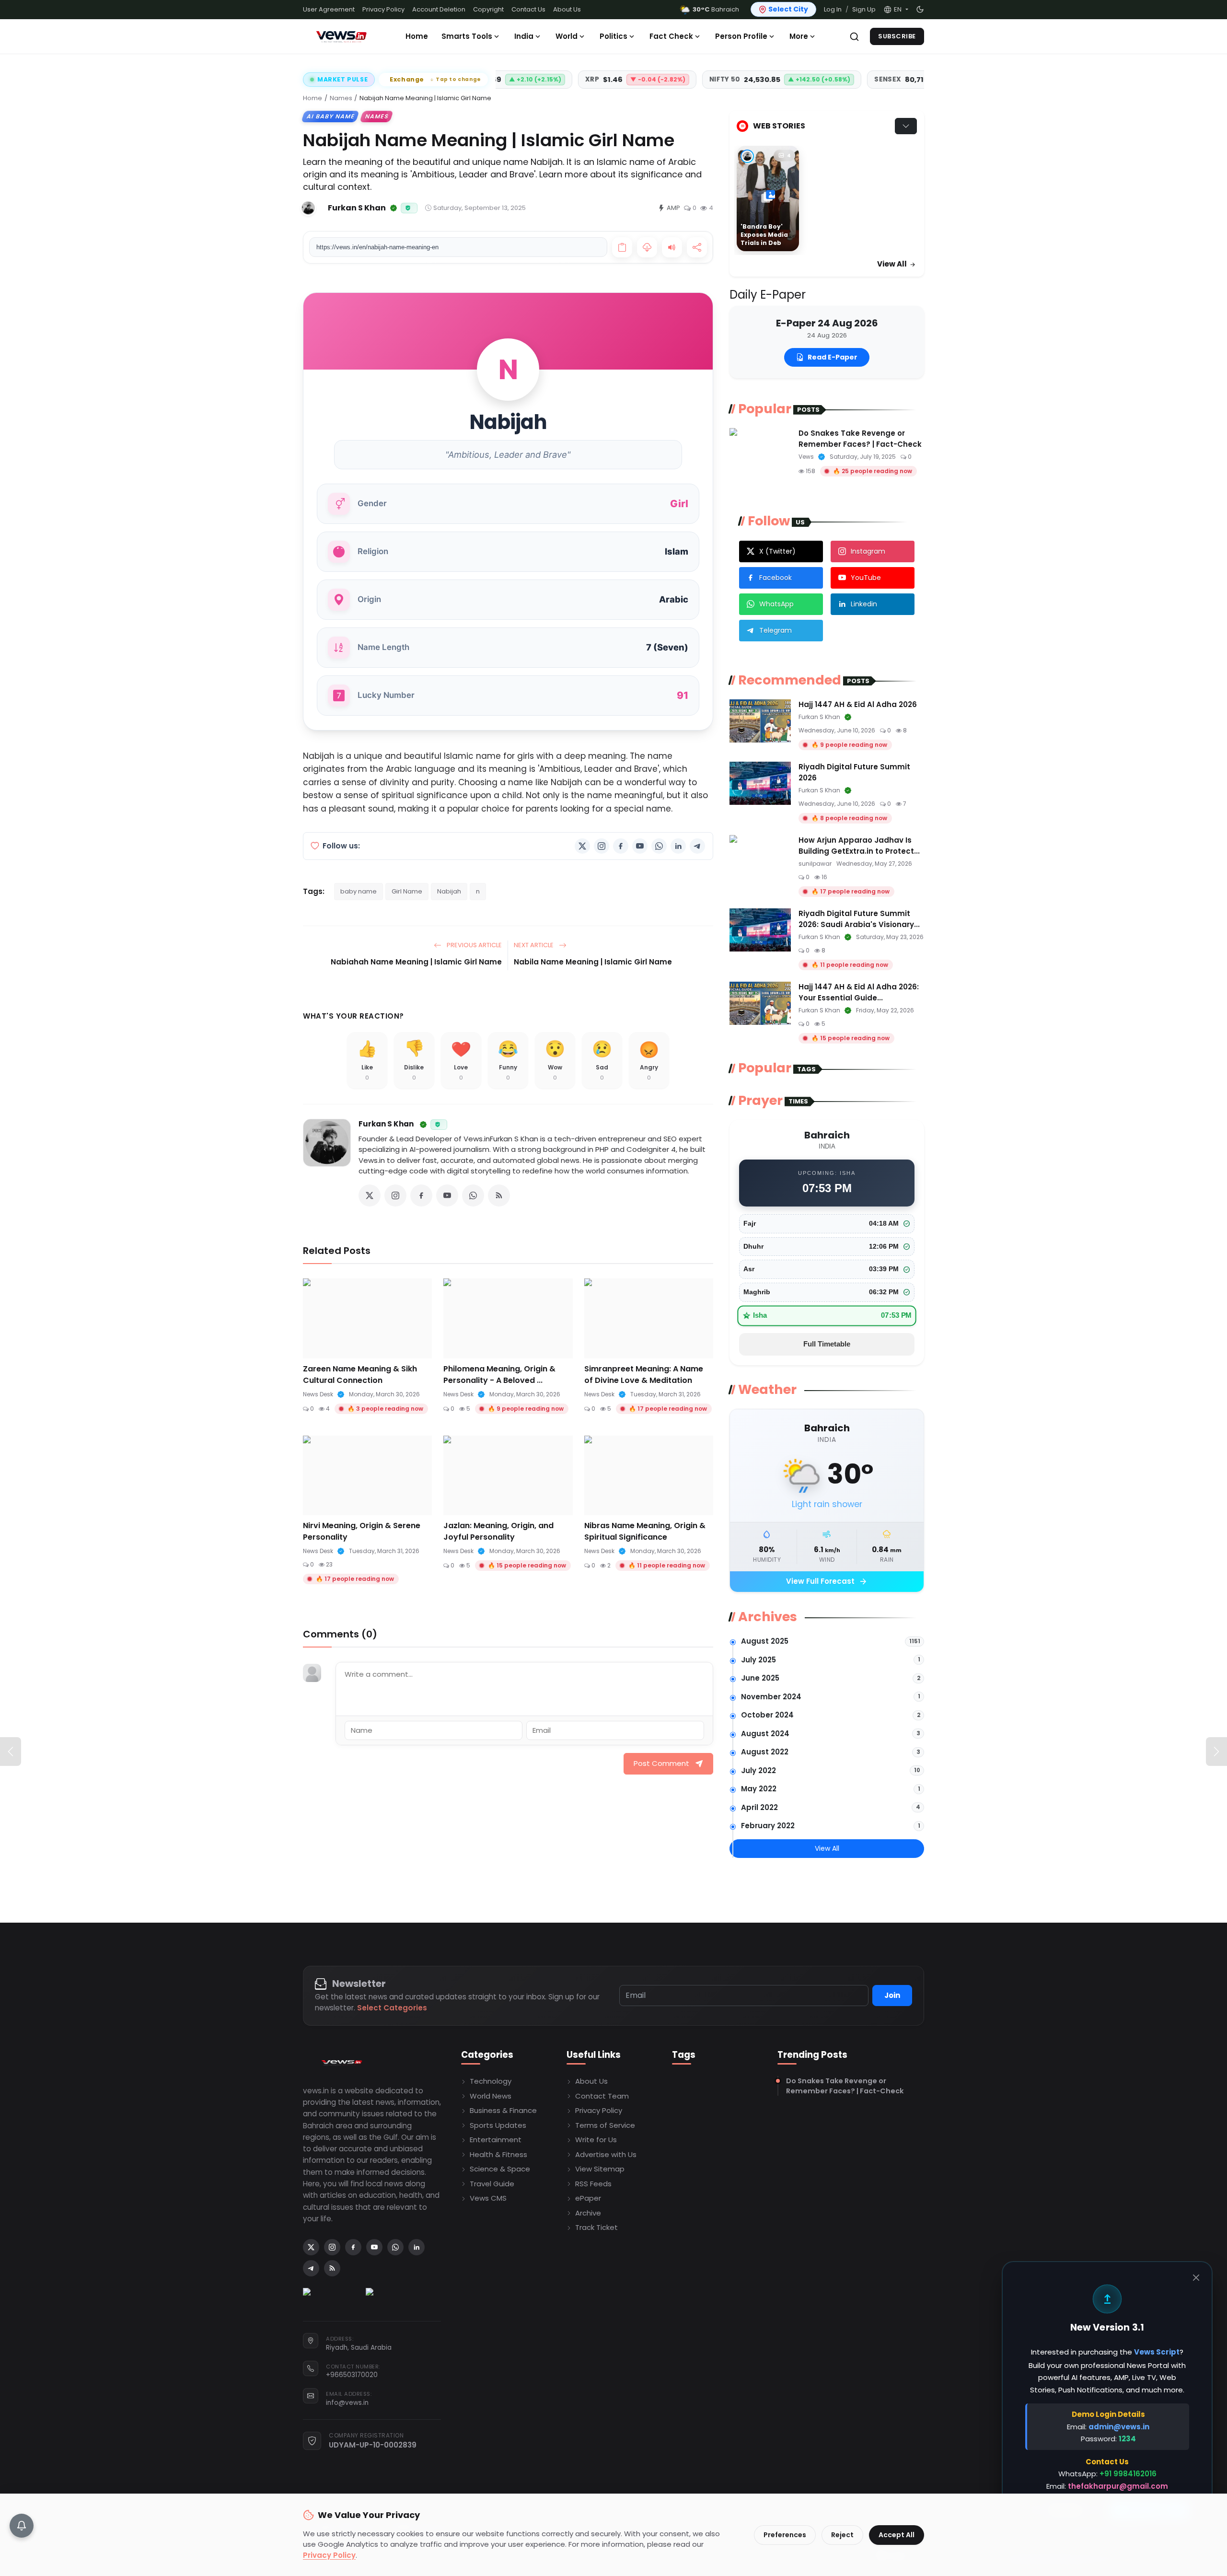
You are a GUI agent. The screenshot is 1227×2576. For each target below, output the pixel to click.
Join (892, 1995)
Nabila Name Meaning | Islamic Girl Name (593, 962)
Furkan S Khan (386, 1124)
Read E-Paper (833, 357)
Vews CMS (488, 2198)
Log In (833, 9)
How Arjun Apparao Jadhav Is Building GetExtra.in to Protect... (859, 846)
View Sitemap (600, 2169)
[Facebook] (621, 846)
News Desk (318, 1394)
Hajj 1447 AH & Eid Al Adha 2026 (858, 704)
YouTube (866, 578)
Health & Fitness (498, 2154)
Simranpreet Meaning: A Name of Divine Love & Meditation (644, 1375)
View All (893, 264)
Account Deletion (439, 9)
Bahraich (716, 9)
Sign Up (864, 9)
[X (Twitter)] (582, 846)
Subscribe (897, 36)
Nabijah (449, 891)
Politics (613, 36)
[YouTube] (640, 846)
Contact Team (602, 2096)
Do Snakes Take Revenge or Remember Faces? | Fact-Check (860, 439)
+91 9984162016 (1128, 2474)
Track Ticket (596, 2227)
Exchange (435, 79)
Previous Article (474, 945)
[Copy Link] (622, 247)
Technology (491, 2081)
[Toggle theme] (920, 9)
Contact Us (528, 9)
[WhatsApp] (659, 846)
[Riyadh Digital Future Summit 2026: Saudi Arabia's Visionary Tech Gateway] (760, 930)
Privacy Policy (383, 9)
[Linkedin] (678, 846)
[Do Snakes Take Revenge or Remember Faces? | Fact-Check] (760, 450)
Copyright (488, 9)
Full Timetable (827, 1344)
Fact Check (671, 36)
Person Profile (741, 36)
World (567, 36)
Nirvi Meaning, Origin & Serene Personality (362, 1531)
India (524, 36)
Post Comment (661, 1763)
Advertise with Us (606, 2154)
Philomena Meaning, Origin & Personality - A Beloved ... (499, 1375)
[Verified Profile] (394, 208)
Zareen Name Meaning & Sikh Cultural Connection (360, 1375)
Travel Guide (492, 2184)
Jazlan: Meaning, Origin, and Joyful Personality (498, 1531)
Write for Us (596, 2140)
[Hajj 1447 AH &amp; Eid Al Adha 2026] (760, 721)
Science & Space (500, 2169)
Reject (842, 2535)
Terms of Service (605, 2125)
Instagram (868, 551)
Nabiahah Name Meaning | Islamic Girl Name (416, 962)
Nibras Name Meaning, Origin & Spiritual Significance (645, 1531)
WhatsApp (776, 604)
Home (417, 36)
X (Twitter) (777, 551)
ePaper (588, 2198)
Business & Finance (503, 2110)
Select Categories (392, 2008)
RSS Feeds (593, 2184)
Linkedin (864, 604)
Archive (588, 2213)
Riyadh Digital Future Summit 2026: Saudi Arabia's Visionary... (859, 919)
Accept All (897, 2535)
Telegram (776, 630)
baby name (359, 891)
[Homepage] (341, 36)
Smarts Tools (467, 36)
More (799, 36)
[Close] (1196, 2278)
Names (341, 98)
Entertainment (496, 2140)
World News (491, 2096)
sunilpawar (815, 864)
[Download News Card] (647, 247)
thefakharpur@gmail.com (1118, 2486)
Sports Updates (498, 2125)
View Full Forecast (827, 1582)
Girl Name (407, 891)
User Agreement (329, 9)
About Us (567, 9)
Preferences (785, 2535)
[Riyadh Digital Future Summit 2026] (760, 783)
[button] (896, 10)
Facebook (776, 578)
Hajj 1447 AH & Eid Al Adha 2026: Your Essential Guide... (859, 992)
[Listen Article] (672, 247)
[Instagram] (602, 846)
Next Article (534, 945)
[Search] (854, 37)
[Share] (697, 247)
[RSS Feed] (499, 1195)
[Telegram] (697, 846)
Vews (806, 457)
